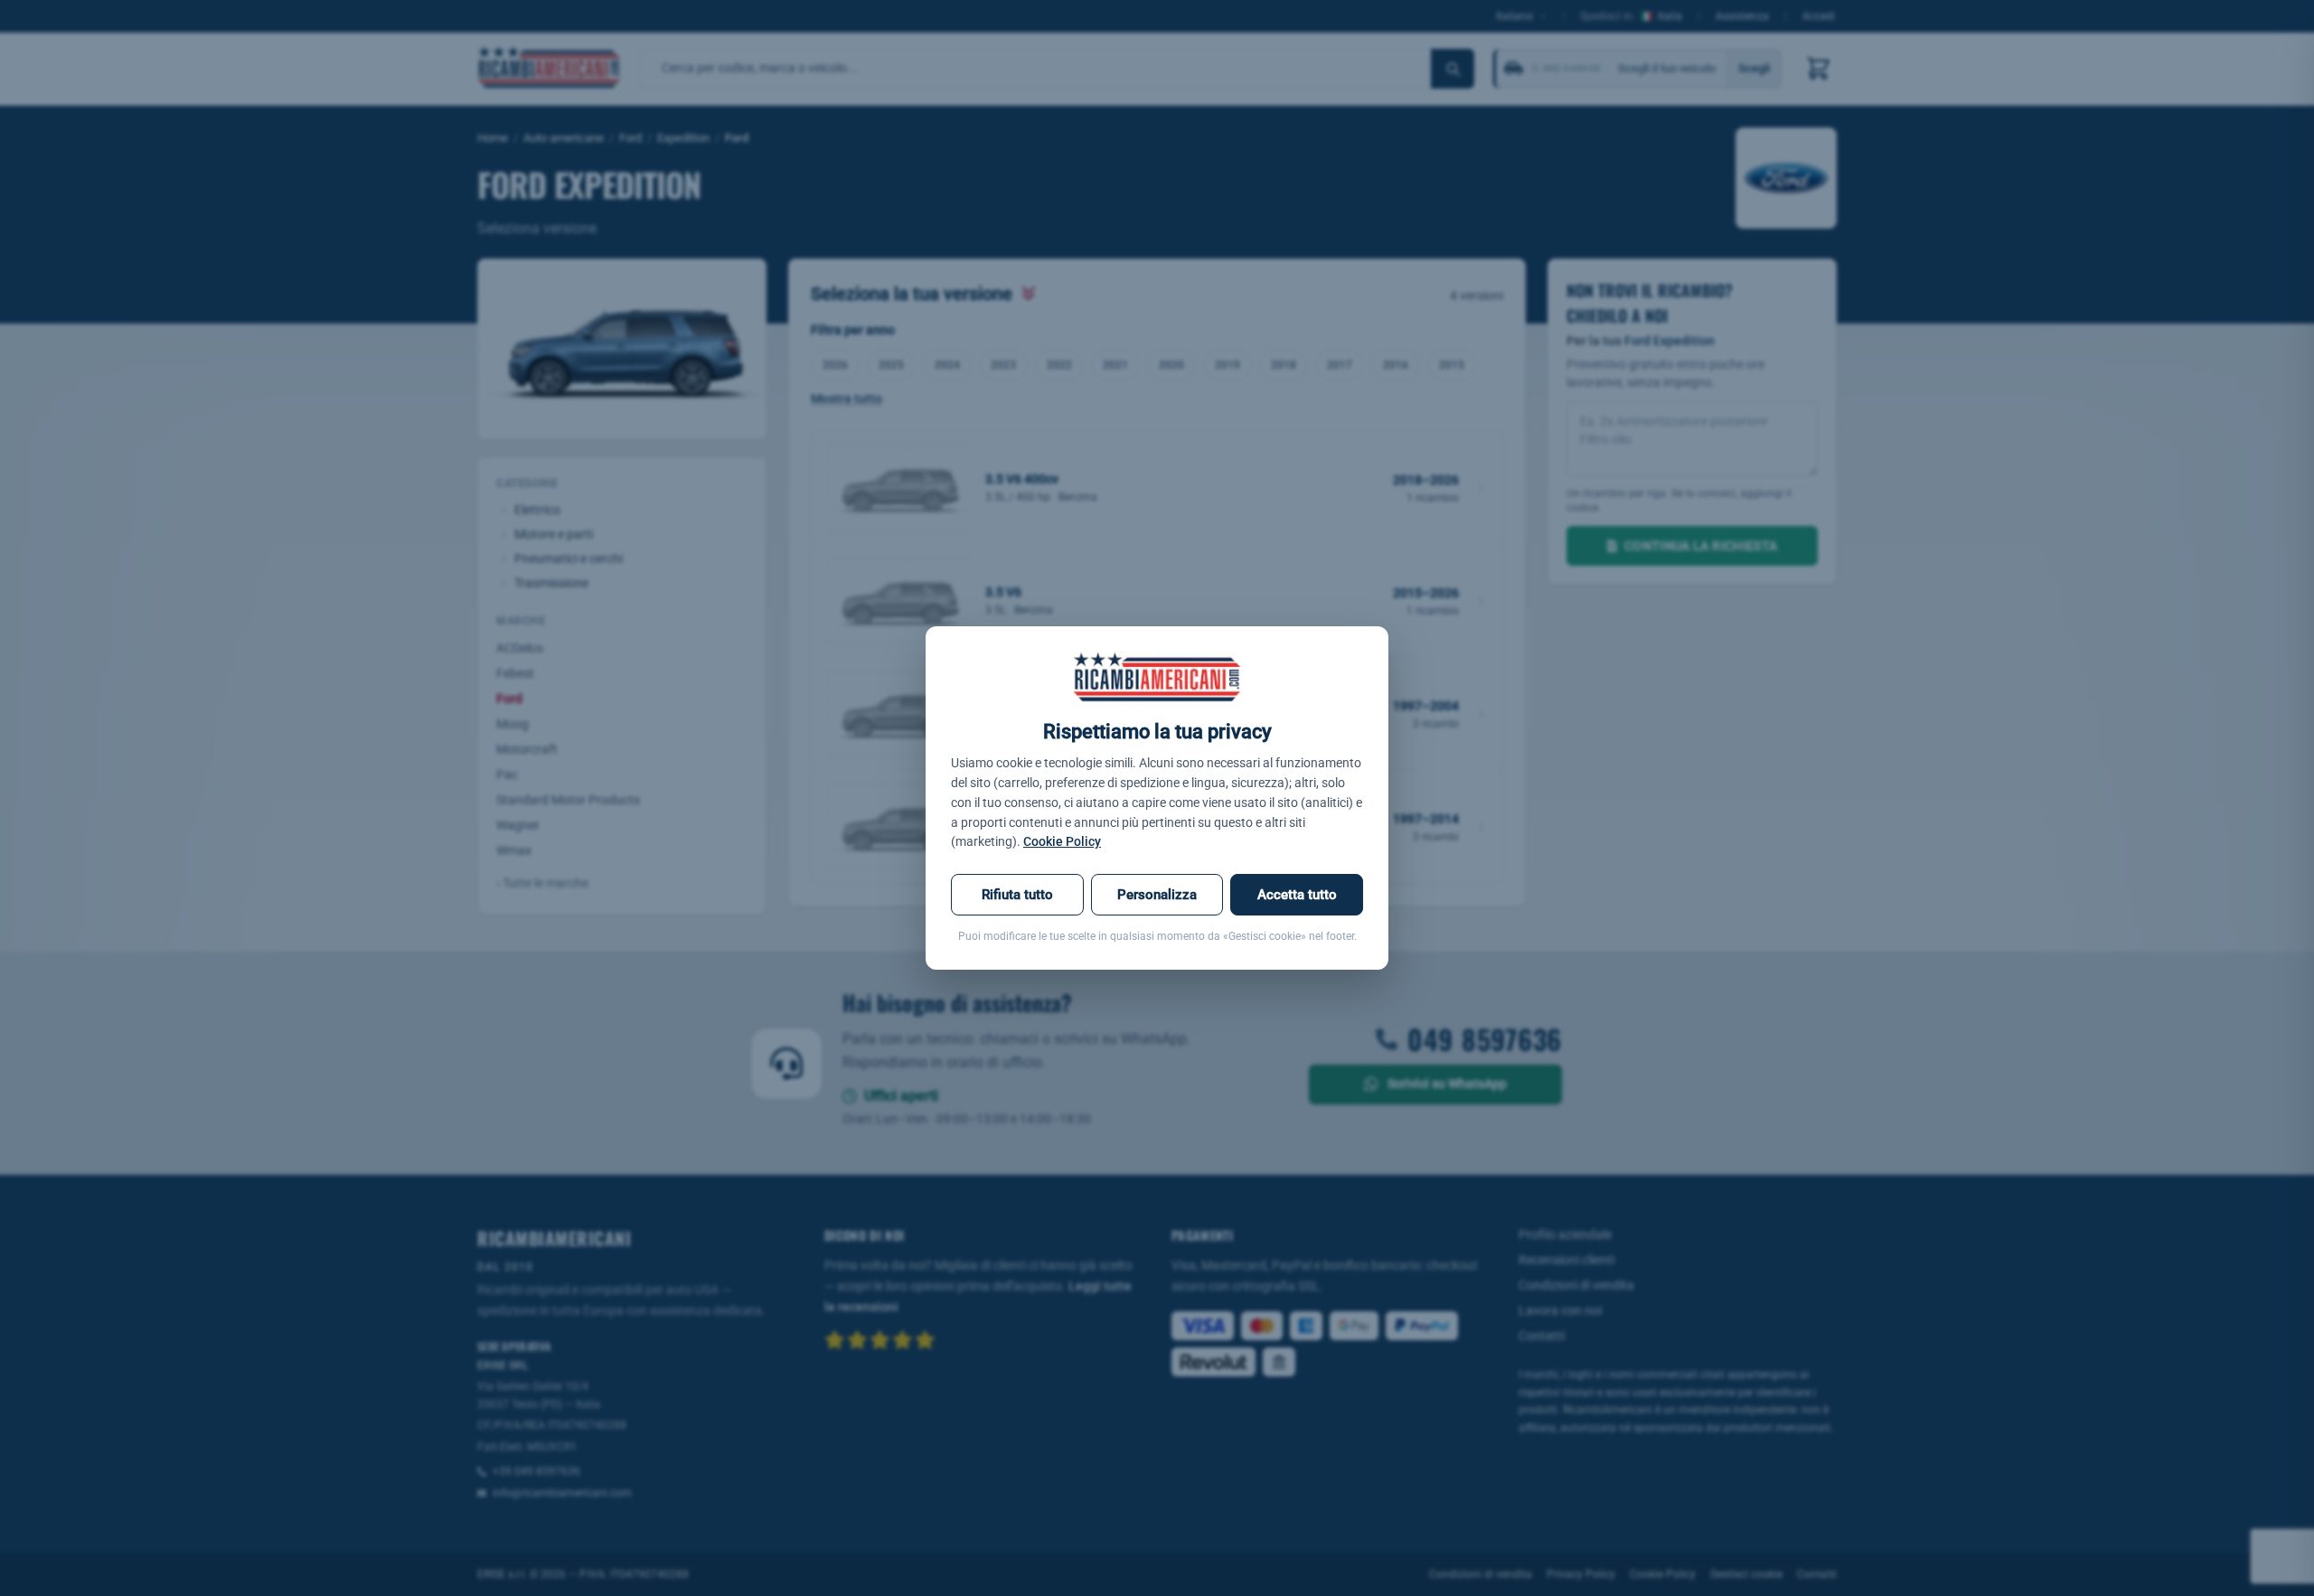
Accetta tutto (1297, 895)
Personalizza (1157, 895)
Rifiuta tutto (1017, 895)
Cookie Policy (1062, 841)
